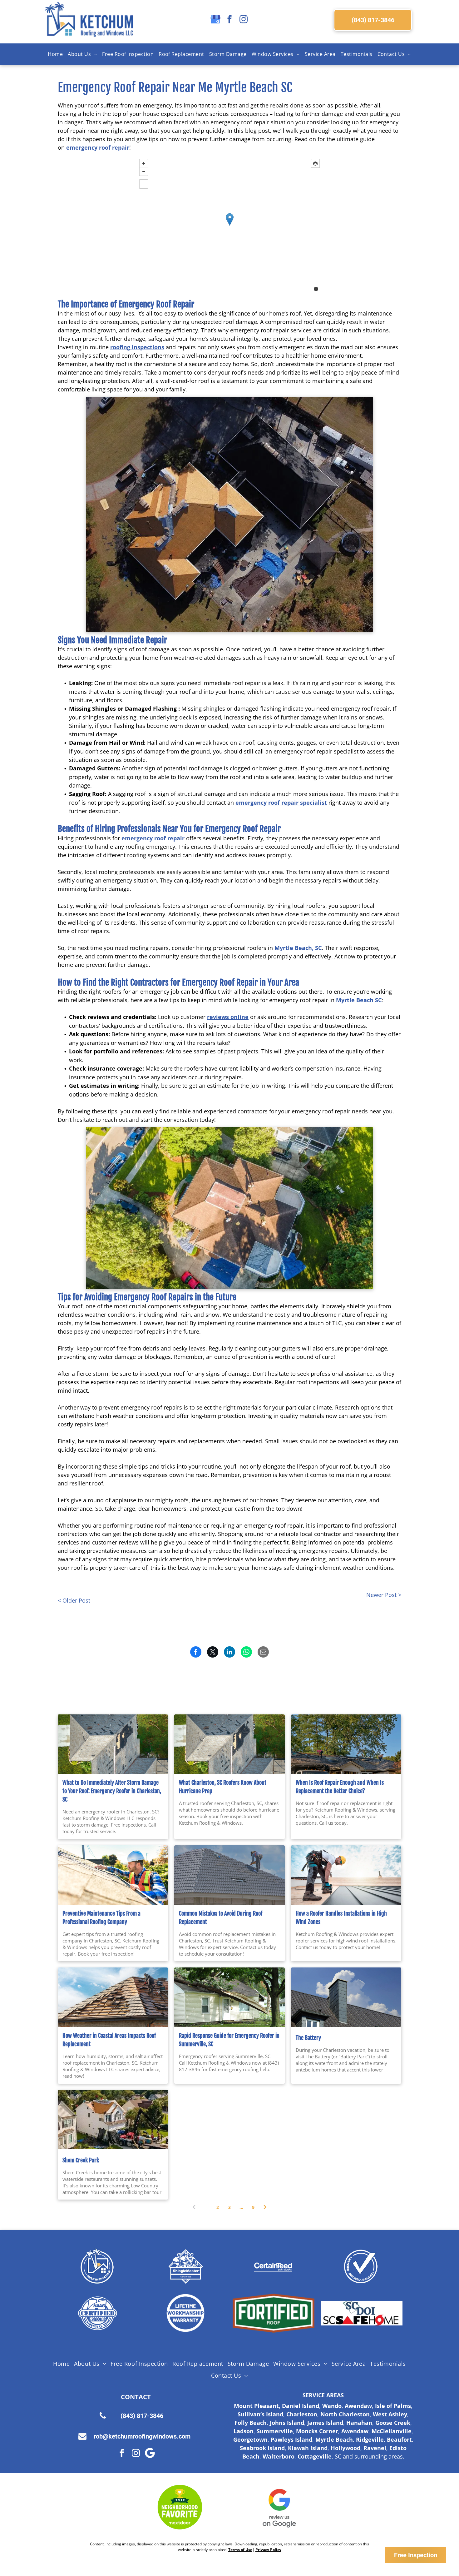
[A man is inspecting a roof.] (113, 1875)
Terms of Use (240, 2550)
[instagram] (244, 20)
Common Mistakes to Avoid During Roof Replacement (221, 1918)
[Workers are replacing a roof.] (113, 1997)
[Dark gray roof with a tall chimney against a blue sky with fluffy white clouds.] (346, 1997)
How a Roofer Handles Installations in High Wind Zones (341, 1918)
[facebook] (230, 20)
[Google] (150, 2454)
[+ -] (230, 226)
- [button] (144, 172)
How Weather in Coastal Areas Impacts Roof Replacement (109, 2040)
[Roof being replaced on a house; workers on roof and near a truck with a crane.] (113, 2120)
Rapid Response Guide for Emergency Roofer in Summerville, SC (229, 2040)
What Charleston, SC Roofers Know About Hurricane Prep (223, 1787)
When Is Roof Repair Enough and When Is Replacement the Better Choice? (340, 1787)
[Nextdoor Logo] (180, 2507)
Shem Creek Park (81, 2160)
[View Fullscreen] (144, 184)
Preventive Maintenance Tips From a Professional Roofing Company (101, 1918)
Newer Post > (384, 1595)
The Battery (308, 2038)
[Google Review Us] (279, 2507)
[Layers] (315, 163)
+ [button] (144, 163)
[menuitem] (55, 54)
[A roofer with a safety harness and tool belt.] (346, 1875)
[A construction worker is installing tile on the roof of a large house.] (229, 1875)
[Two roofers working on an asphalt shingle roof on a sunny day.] (346, 1744)
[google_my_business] (215, 20)
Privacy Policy (268, 2550)
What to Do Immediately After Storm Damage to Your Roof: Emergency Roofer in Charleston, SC (112, 1791)
